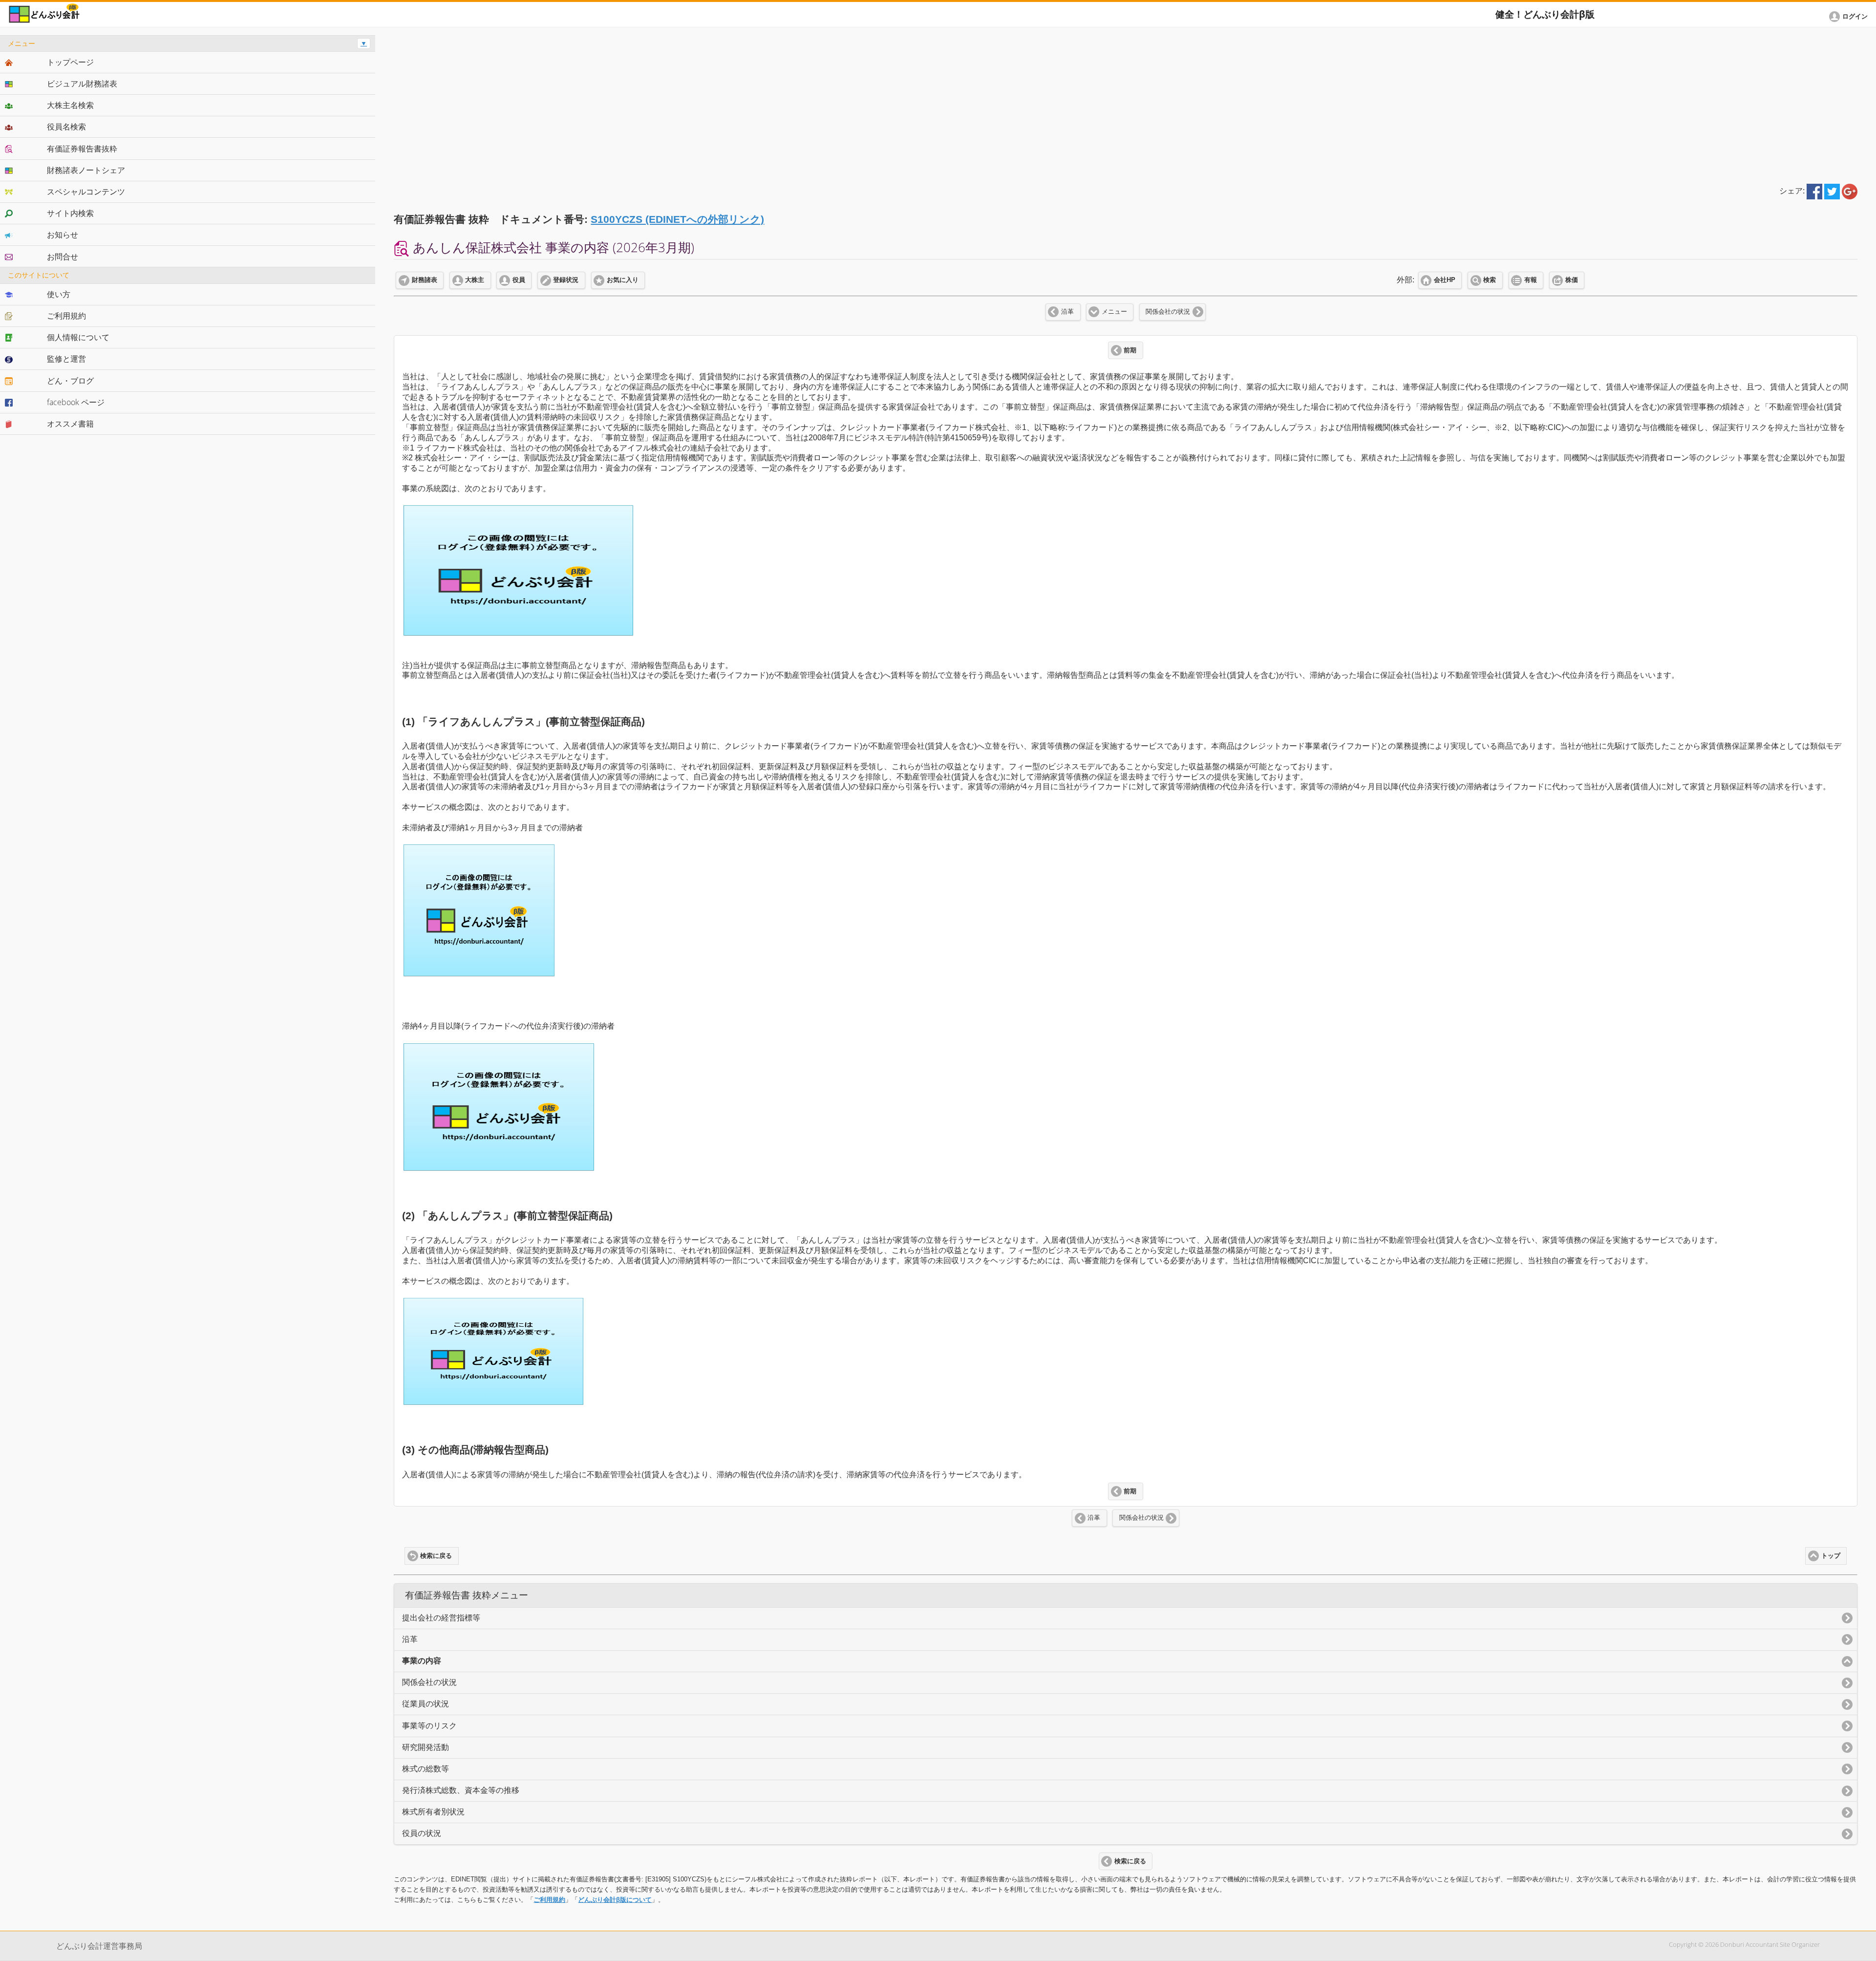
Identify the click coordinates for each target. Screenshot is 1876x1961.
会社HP (1445, 280)
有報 (1531, 280)
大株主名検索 (70, 105)
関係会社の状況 (1168, 312)
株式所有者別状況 (433, 1812)
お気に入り (623, 280)
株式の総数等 (426, 1769)
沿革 (1067, 312)
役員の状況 (422, 1833)
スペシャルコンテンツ (86, 192)
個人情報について (78, 337)
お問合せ (63, 257)
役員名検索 (66, 127)
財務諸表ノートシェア (86, 170)
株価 (1572, 280)
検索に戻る (436, 1556)
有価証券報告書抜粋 (82, 149)
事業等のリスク (429, 1726)
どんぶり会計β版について (615, 1900)
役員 (519, 280)
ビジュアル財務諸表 (82, 84)
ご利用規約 (549, 1900)
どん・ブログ (70, 381)
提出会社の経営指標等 (441, 1618)
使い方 (59, 294)
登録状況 (566, 280)
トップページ (70, 62)
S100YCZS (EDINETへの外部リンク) (677, 219)
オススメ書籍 (70, 424)
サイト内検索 (70, 213)
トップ (1831, 1556)
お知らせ (63, 235)
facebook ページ (76, 402)
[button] (1850, 17)
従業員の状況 (426, 1704)
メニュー (1114, 312)
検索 (1490, 280)
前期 (1130, 350)
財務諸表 (425, 280)
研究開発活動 (426, 1747)
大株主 (475, 280)
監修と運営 (66, 359)
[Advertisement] (1126, 104)
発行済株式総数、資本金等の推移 (461, 1790)
